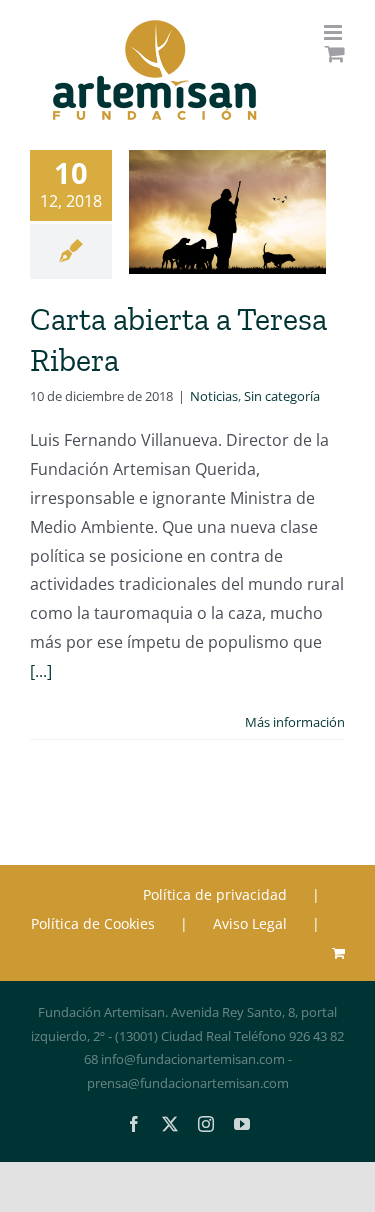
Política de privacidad (215, 894)
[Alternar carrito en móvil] (335, 53)
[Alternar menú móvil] (334, 32)
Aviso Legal (250, 923)
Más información (295, 722)
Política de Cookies (93, 923)
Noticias (214, 396)
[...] (41, 671)
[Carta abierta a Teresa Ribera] (227, 212)
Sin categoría (282, 396)
